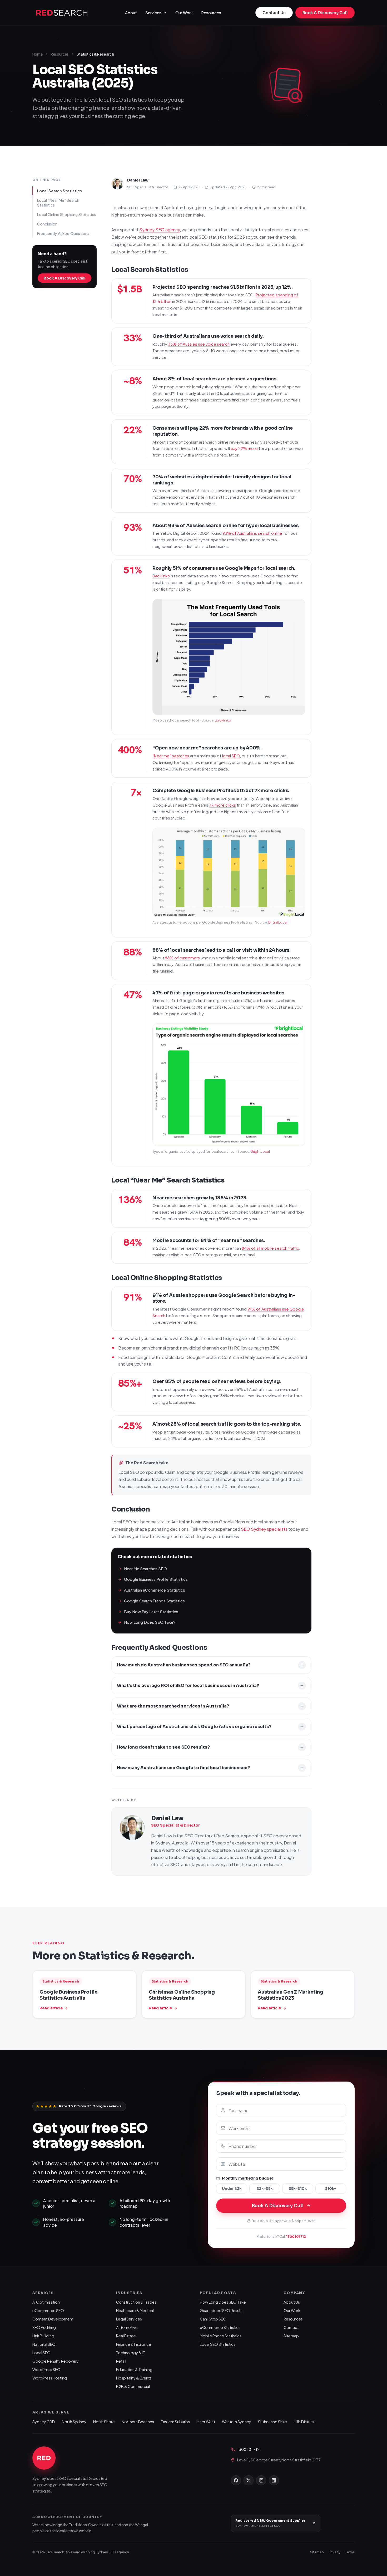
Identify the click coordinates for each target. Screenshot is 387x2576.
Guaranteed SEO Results (222, 2310)
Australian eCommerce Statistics (155, 1590)
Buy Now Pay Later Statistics (151, 1611)
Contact (291, 2327)
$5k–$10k (298, 2189)
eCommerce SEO (48, 2310)
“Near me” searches (171, 756)
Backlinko (161, 576)
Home (38, 54)
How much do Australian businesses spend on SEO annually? (184, 1665)
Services (153, 13)
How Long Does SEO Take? (150, 1622)
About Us (292, 2302)
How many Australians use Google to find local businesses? (183, 1768)
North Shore (104, 2422)
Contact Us (274, 13)
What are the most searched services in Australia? (173, 1706)
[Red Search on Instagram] (261, 2480)
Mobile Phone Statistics (221, 2336)
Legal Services (129, 2319)
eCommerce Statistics (220, 2327)
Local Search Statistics (59, 190)
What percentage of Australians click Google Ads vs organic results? (194, 1727)
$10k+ (331, 2189)
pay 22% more (244, 448)
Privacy (334, 2552)
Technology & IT (131, 2353)
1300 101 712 (296, 2236)
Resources (211, 13)
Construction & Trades (136, 2302)
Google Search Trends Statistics (154, 1601)
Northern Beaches (138, 2422)
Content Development (53, 2319)
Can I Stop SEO (213, 2319)
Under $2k (232, 2189)
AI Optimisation (46, 2302)
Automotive (127, 2327)
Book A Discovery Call (325, 13)
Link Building (43, 2336)
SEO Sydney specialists (264, 1529)
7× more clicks (222, 805)
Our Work (184, 13)
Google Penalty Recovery (56, 2361)
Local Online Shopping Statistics (67, 214)
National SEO (44, 2344)
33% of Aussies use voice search (199, 344)
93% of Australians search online (252, 533)
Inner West (206, 2422)
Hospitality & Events (134, 2378)
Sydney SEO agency (160, 230)
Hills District (304, 2422)
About (131, 13)
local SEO (231, 756)
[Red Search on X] (249, 2480)
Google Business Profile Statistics (156, 1579)
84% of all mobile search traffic (270, 1248)
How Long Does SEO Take (223, 2302)
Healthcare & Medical (135, 2310)
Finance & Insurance (134, 2344)
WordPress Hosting (50, 2378)
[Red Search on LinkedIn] (274, 2480)
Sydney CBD (44, 2422)
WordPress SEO (46, 2369)
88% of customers (182, 958)
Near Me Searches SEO (145, 1569)
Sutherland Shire (272, 2422)
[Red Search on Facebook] (236, 2480)
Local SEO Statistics (218, 2344)
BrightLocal (278, 922)
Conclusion (47, 224)
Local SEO (41, 2353)
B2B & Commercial (133, 2386)
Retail (121, 2361)
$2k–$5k (265, 2189)
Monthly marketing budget (248, 2178)
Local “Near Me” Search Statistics (58, 202)
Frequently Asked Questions (63, 233)
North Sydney (74, 2422)
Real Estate (126, 2336)
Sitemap (291, 2336)
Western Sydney (237, 2422)
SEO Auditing (44, 2327)
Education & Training (134, 2369)
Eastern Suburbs (175, 2422)
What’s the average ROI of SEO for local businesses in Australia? (188, 1686)
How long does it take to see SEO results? (163, 1747)
